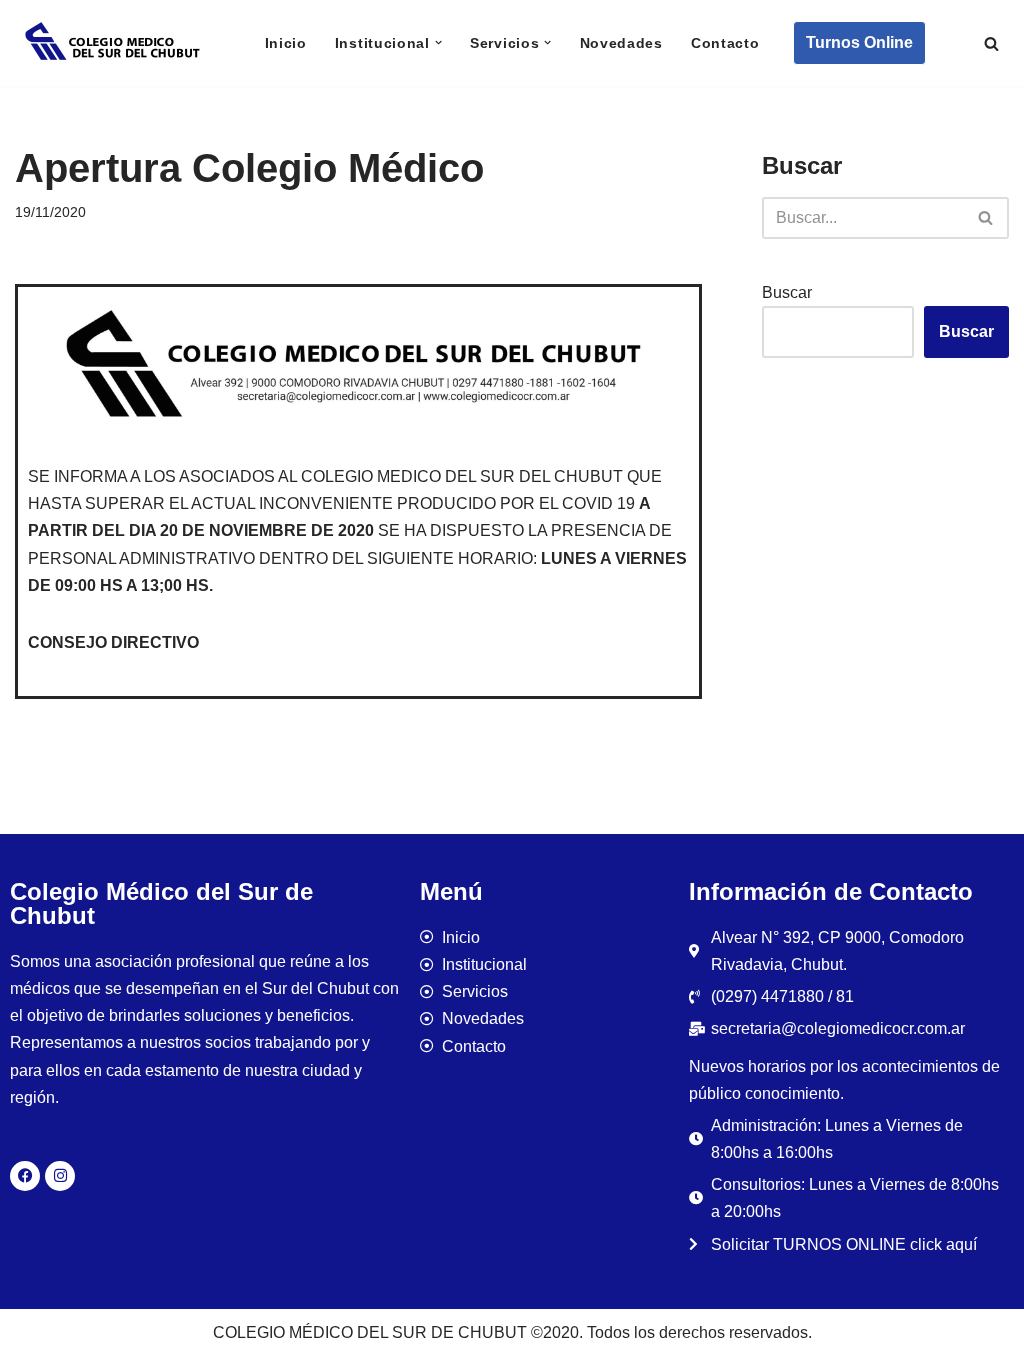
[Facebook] (25, 1176)
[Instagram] (60, 1176)
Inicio (286, 43)
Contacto (725, 43)
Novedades (621, 43)
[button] (438, 42)
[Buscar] (991, 43)
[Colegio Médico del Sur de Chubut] (115, 43)
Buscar (787, 292)
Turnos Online (859, 42)
